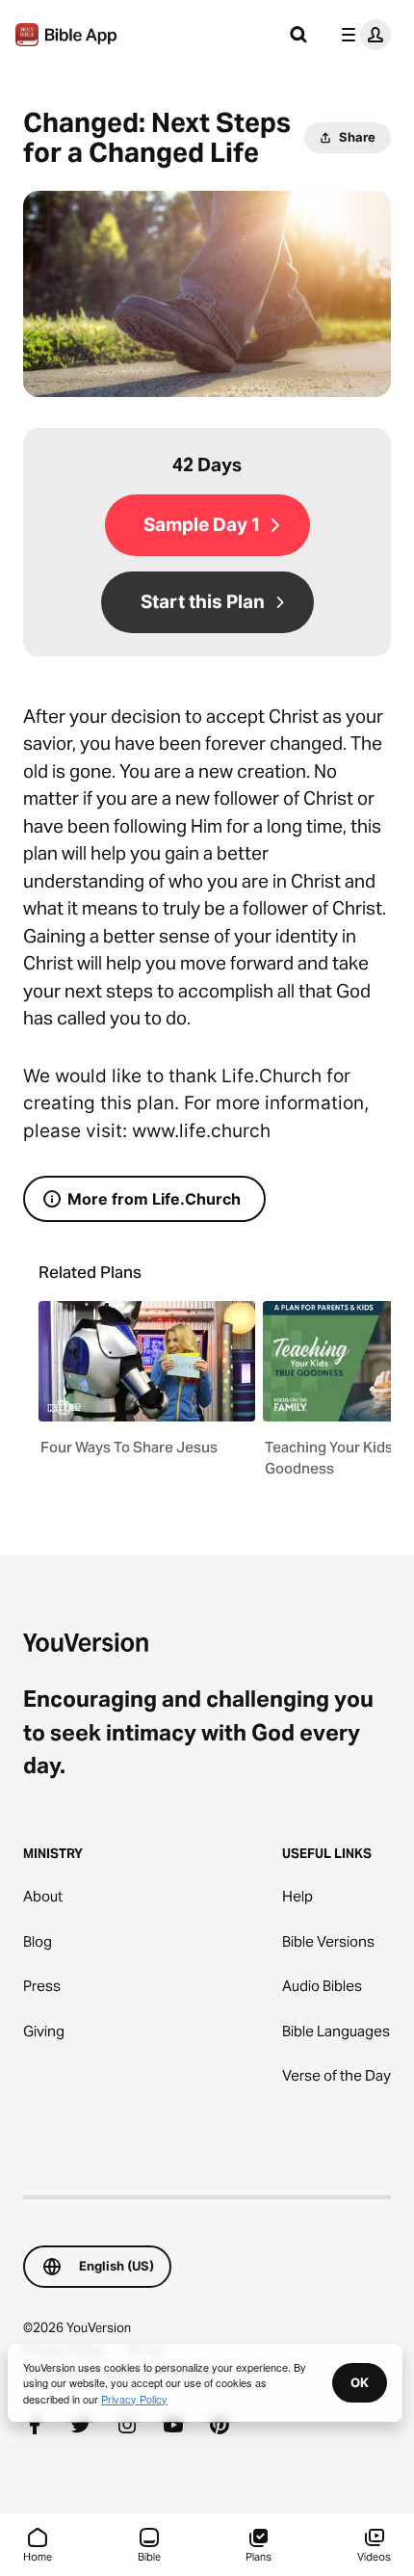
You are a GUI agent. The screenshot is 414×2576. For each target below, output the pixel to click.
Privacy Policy (134, 2399)
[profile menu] (362, 35)
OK (360, 2382)
